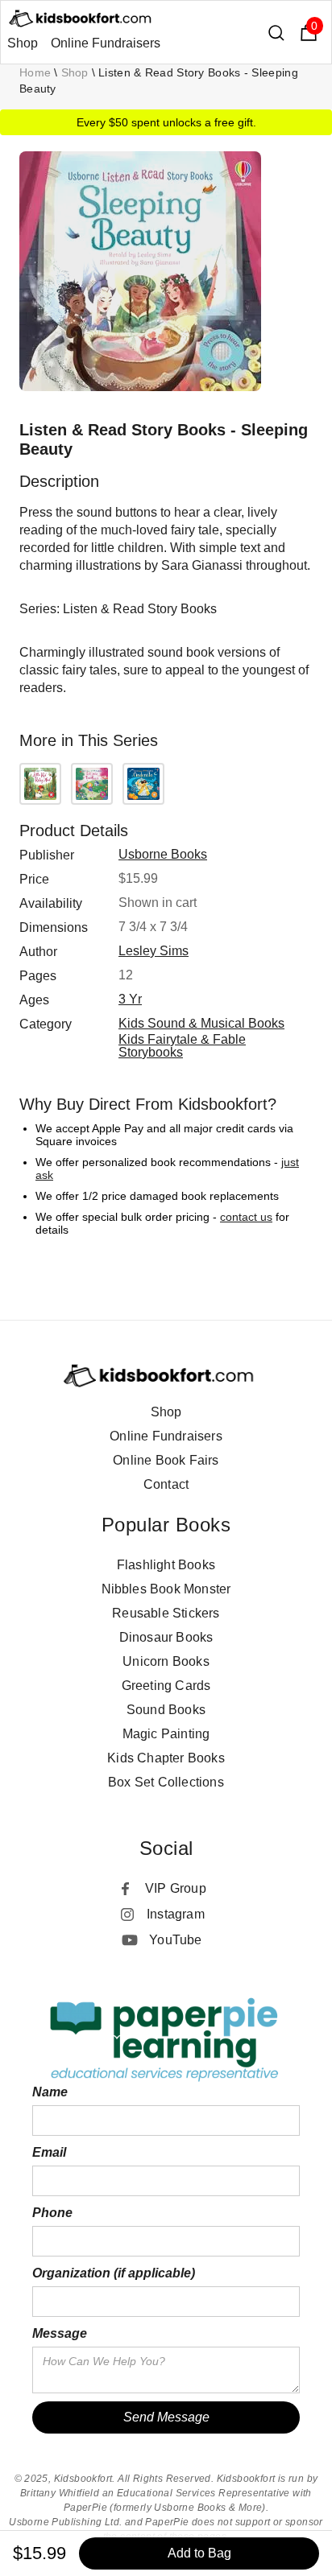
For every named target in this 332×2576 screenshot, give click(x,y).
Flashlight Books (166, 1565)
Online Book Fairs (166, 1460)
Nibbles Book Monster (166, 1589)
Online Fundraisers (106, 43)
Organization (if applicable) (114, 2273)
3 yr (130, 999)
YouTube (175, 1940)
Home (35, 72)
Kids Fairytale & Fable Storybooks (182, 1046)
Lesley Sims (154, 951)
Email (49, 2152)
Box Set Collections (166, 1782)
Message (60, 2333)
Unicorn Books (166, 1661)
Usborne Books (163, 854)
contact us (246, 1217)
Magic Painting (166, 1734)
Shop (23, 43)
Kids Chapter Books (166, 1758)
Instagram (176, 1914)
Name (50, 2092)
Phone (52, 2213)
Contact (166, 1484)
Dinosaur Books (166, 1637)
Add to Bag (199, 2553)
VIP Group (176, 1888)
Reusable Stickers (166, 1613)
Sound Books (166, 1710)
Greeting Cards (166, 1686)
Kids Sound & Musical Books (201, 1023)
